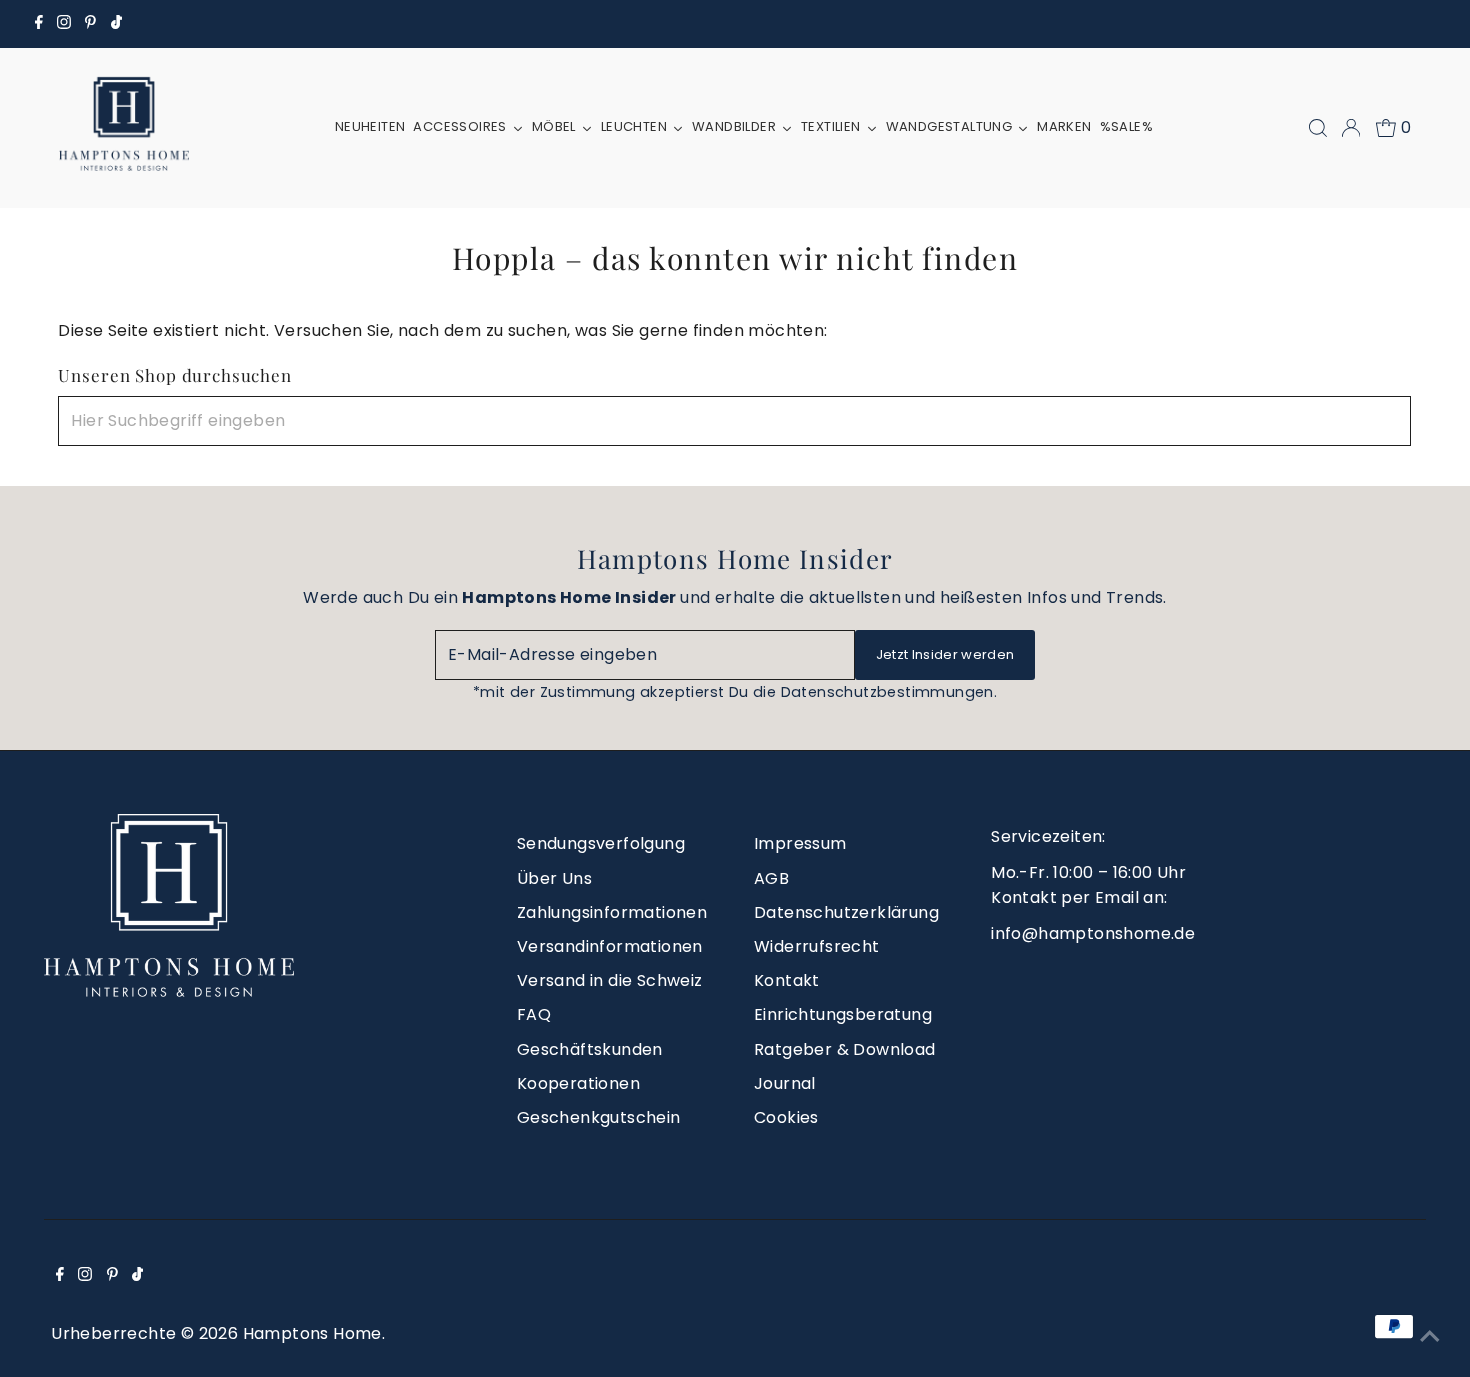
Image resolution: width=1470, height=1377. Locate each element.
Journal (785, 1083)
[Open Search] (1318, 128)
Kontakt (787, 980)
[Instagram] (64, 24)
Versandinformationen (610, 946)
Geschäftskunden (590, 1049)
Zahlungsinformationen (612, 912)
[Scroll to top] (1430, 1337)
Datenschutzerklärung (846, 912)
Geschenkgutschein (599, 1117)
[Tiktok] (116, 24)
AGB (771, 878)
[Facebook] (39, 24)
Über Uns (554, 878)
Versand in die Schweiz (610, 980)
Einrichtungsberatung (843, 1014)
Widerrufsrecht (817, 946)
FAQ (534, 1014)
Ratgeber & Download (845, 1049)
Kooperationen (578, 1083)
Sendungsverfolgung (601, 843)
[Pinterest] (90, 24)
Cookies (786, 1117)
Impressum (800, 843)
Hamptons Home (312, 1333)
